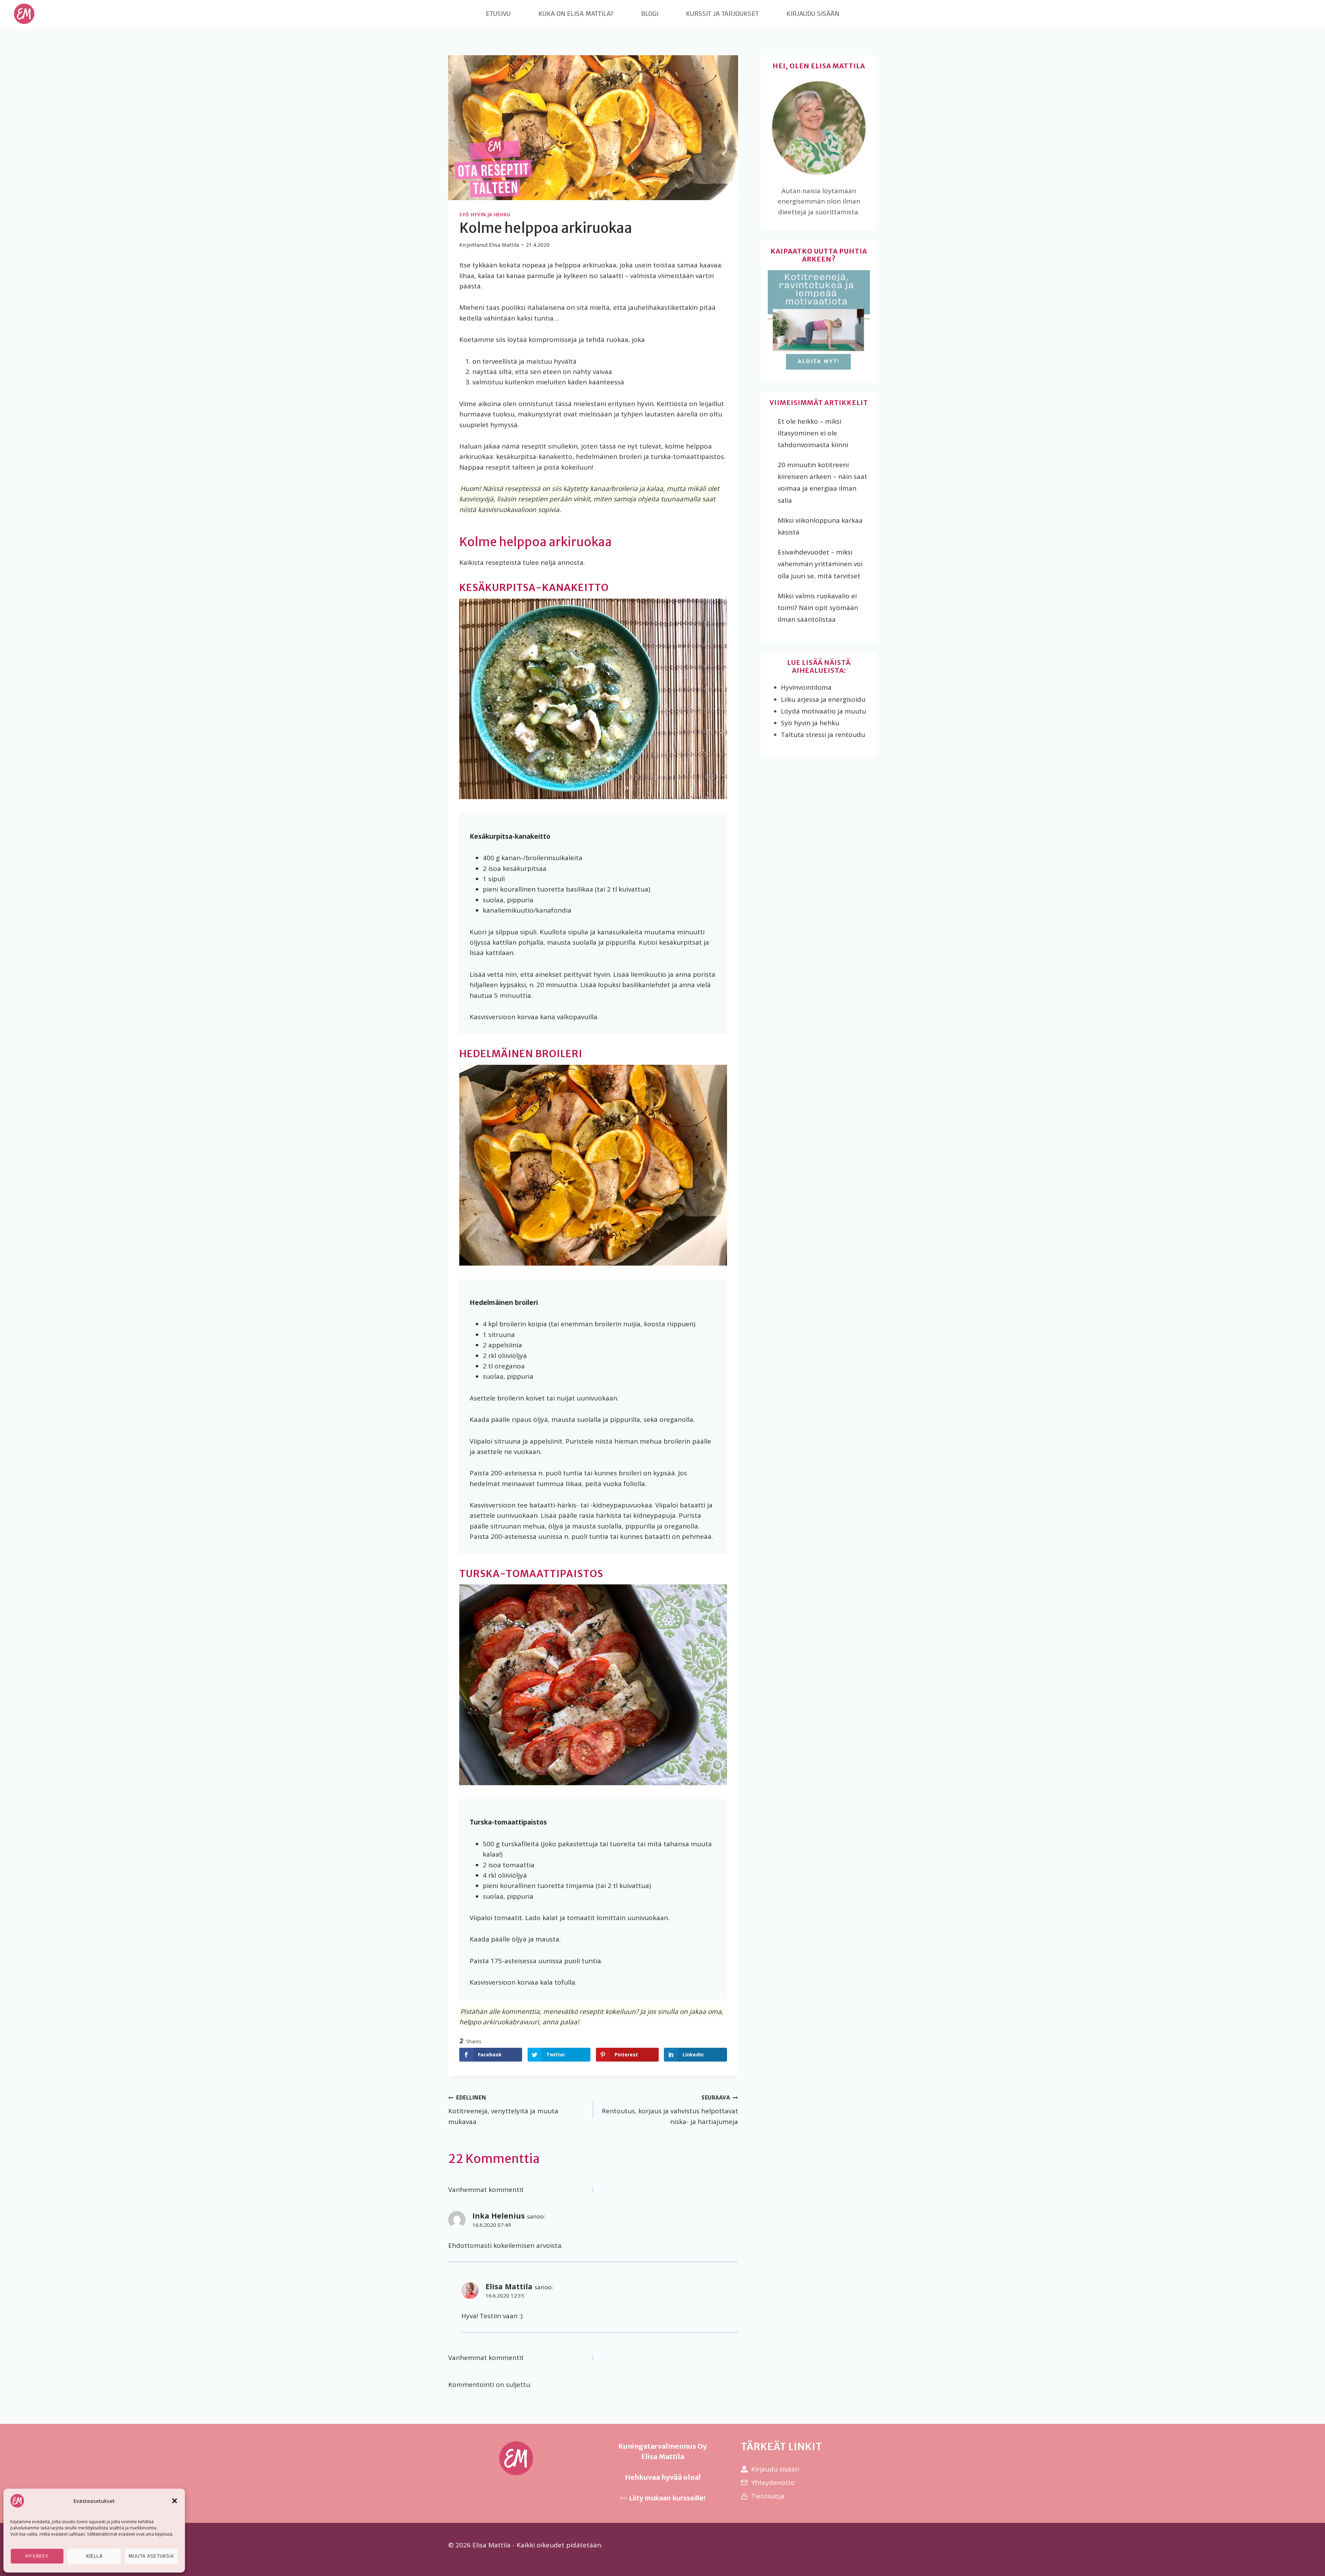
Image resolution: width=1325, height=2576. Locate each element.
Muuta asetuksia (151, 2556)
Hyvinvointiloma (806, 687)
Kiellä (94, 2556)
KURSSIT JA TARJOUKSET (722, 14)
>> (662, 2498)
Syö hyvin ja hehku (485, 215)
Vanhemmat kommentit (486, 2190)
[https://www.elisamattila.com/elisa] (819, 128)
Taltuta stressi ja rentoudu (823, 735)
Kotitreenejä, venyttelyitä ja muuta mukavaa (503, 2110)
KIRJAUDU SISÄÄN (813, 14)
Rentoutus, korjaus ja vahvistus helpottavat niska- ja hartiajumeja (670, 2110)
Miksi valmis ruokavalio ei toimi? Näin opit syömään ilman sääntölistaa (818, 608)
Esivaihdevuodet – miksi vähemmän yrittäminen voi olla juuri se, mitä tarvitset (820, 564)
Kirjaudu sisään (775, 2469)
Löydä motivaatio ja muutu (823, 711)
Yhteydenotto (773, 2482)
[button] (175, 2501)
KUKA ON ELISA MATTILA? (576, 14)
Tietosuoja (768, 2496)
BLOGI (650, 14)
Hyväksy (37, 2556)
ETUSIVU (498, 14)
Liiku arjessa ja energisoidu (823, 699)
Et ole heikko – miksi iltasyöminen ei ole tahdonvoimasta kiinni (813, 433)
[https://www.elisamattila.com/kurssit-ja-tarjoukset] (819, 321)
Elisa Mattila (509, 2286)
